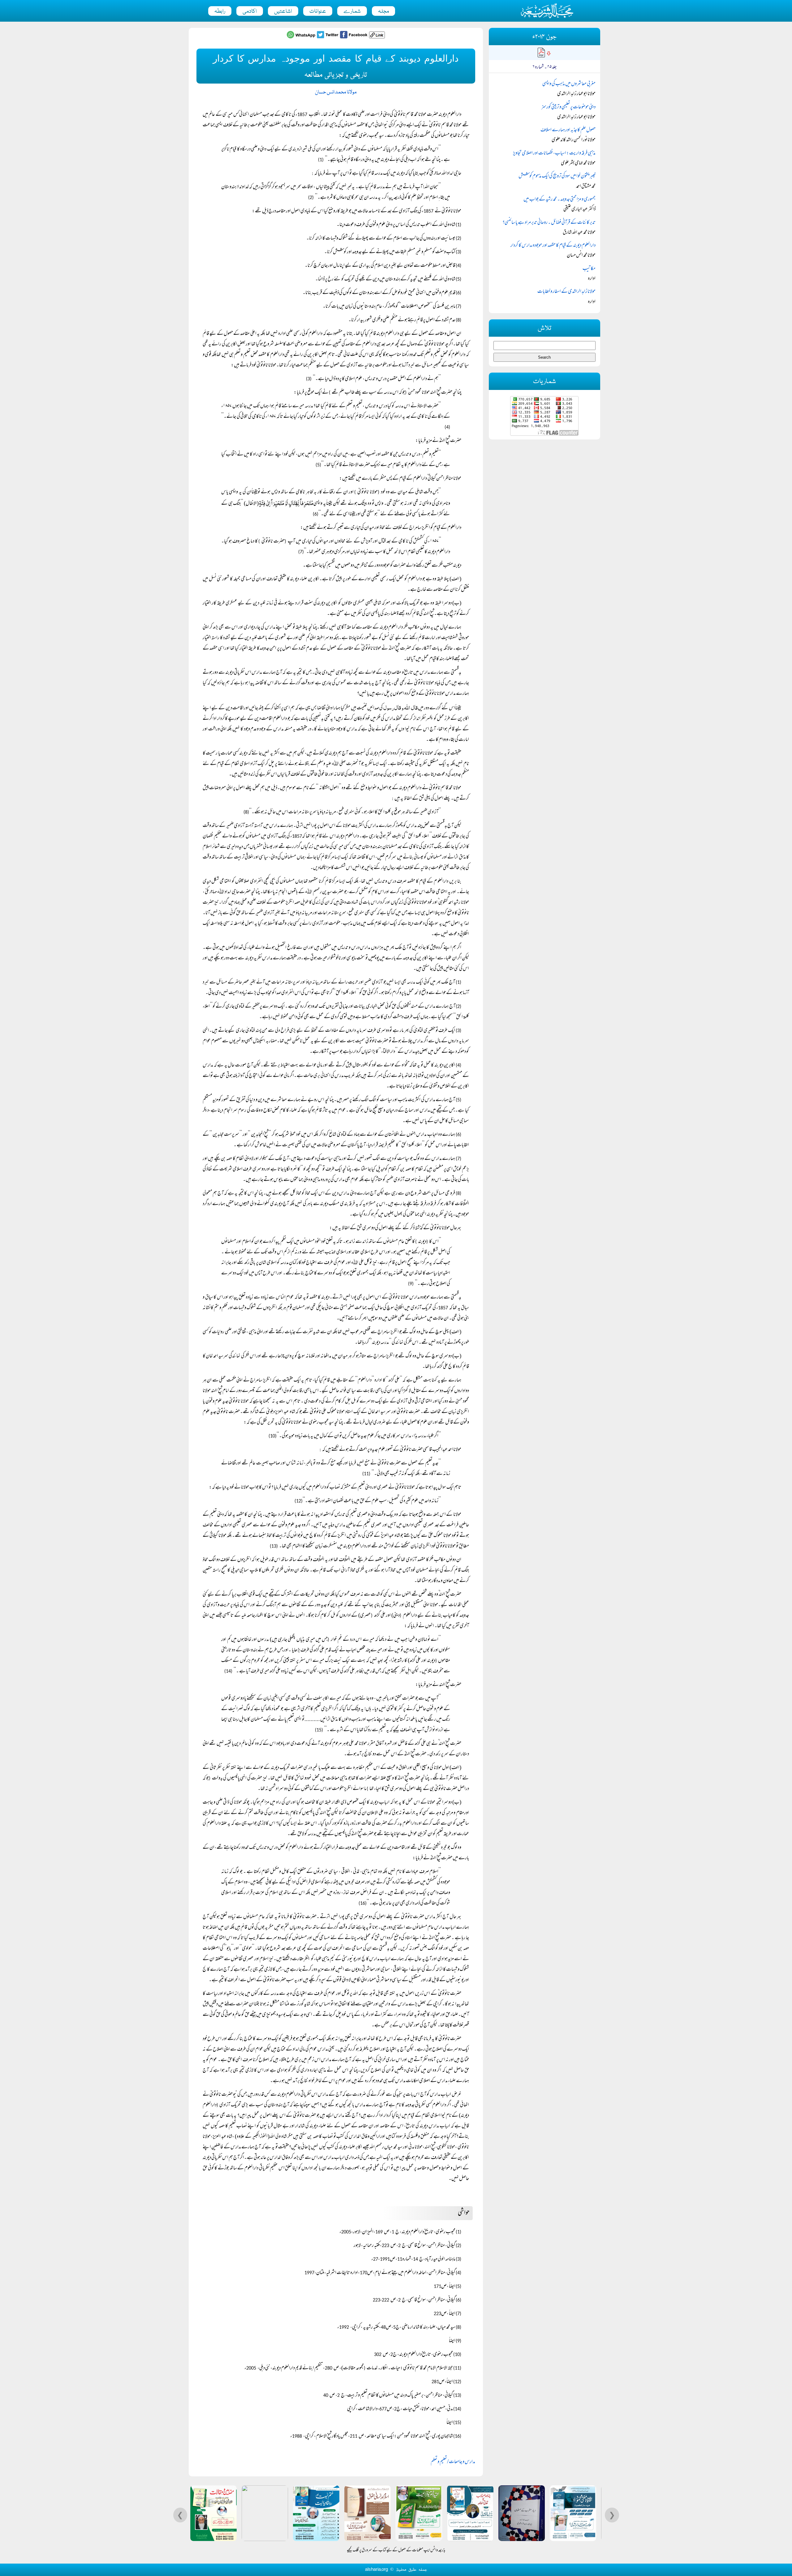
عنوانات (318, 11)
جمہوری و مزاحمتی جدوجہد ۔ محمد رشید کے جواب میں (560, 200)
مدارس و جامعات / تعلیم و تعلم (453, 2462)
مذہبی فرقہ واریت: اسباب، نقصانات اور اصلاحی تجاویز (554, 153)
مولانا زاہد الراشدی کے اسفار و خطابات (566, 292)
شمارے (352, 11)
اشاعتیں (283, 11)
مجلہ (383, 11)
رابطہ (220, 11)
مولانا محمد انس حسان (336, 92)
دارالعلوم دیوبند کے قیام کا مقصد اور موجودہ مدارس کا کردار (553, 246)
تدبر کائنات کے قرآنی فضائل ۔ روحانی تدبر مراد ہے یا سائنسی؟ (549, 223)
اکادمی (250, 11)
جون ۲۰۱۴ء (544, 37)
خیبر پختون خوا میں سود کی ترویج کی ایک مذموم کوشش (557, 176)
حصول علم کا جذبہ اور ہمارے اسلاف (568, 130)
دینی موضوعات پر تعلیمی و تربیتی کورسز (568, 107)
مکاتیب (589, 269)
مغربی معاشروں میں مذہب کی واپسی (569, 84)
